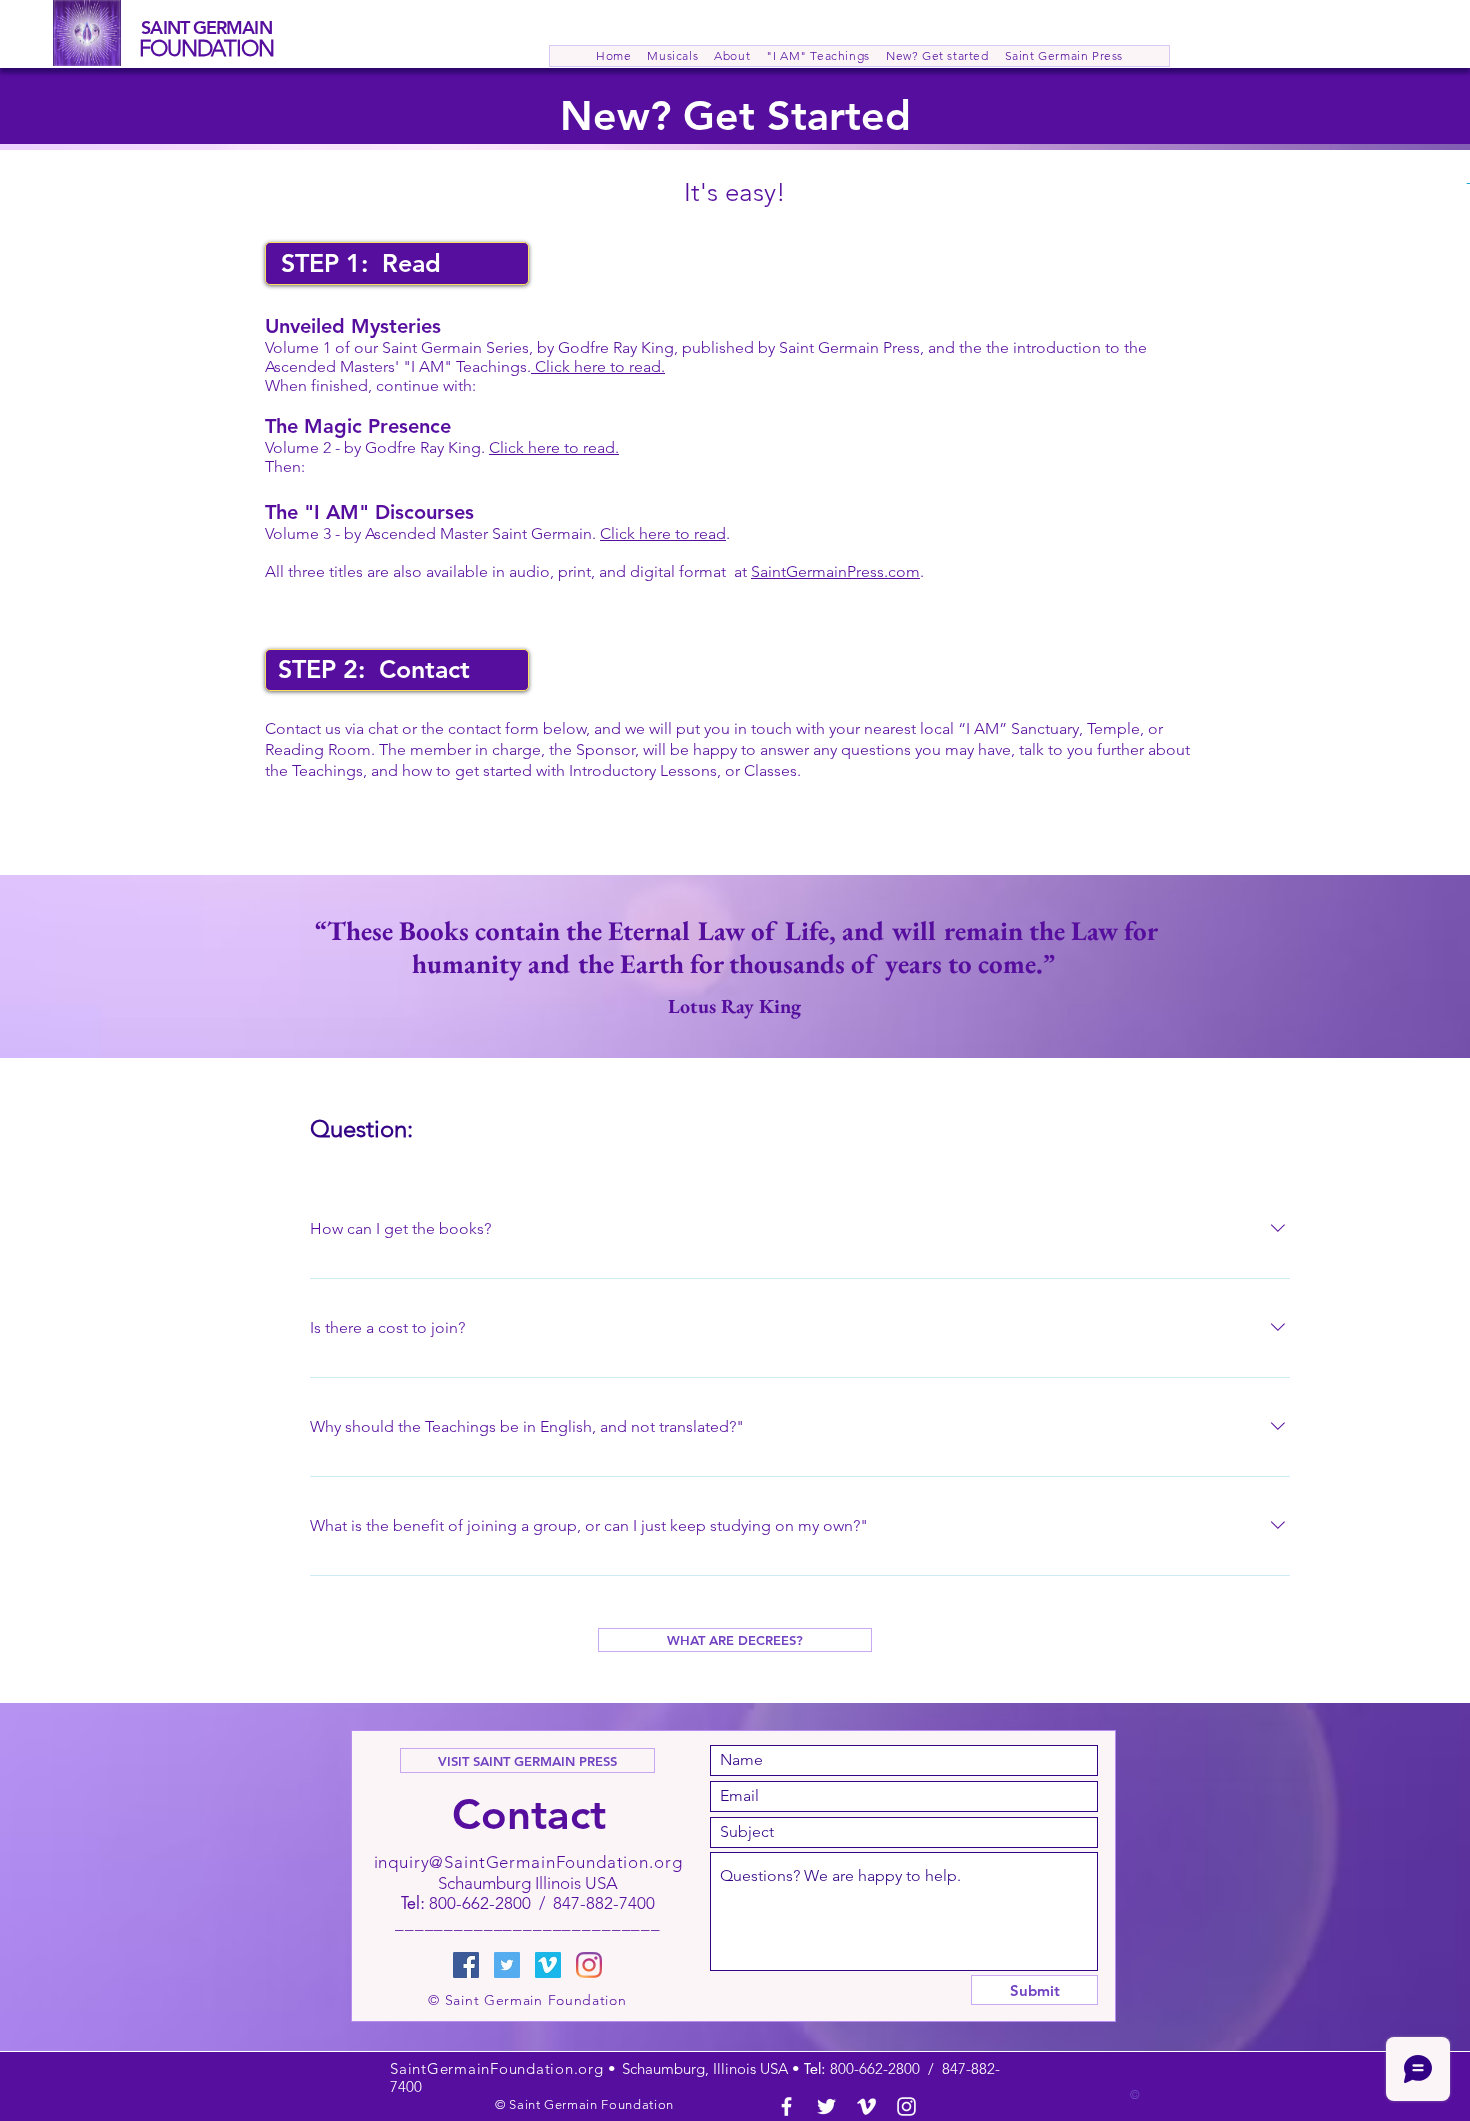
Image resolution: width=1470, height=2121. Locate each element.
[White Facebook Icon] (786, 2106)
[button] (732, 56)
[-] (1402, 182)
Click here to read (663, 533)
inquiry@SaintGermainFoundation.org (528, 1862)
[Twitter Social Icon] (507, 1965)
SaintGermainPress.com (835, 571)
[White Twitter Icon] (826, 2106)
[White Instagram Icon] (906, 2106)
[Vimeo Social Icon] (548, 1965)
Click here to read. (598, 366)
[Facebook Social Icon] (466, 1965)
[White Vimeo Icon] (866, 2106)
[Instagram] (589, 1965)
